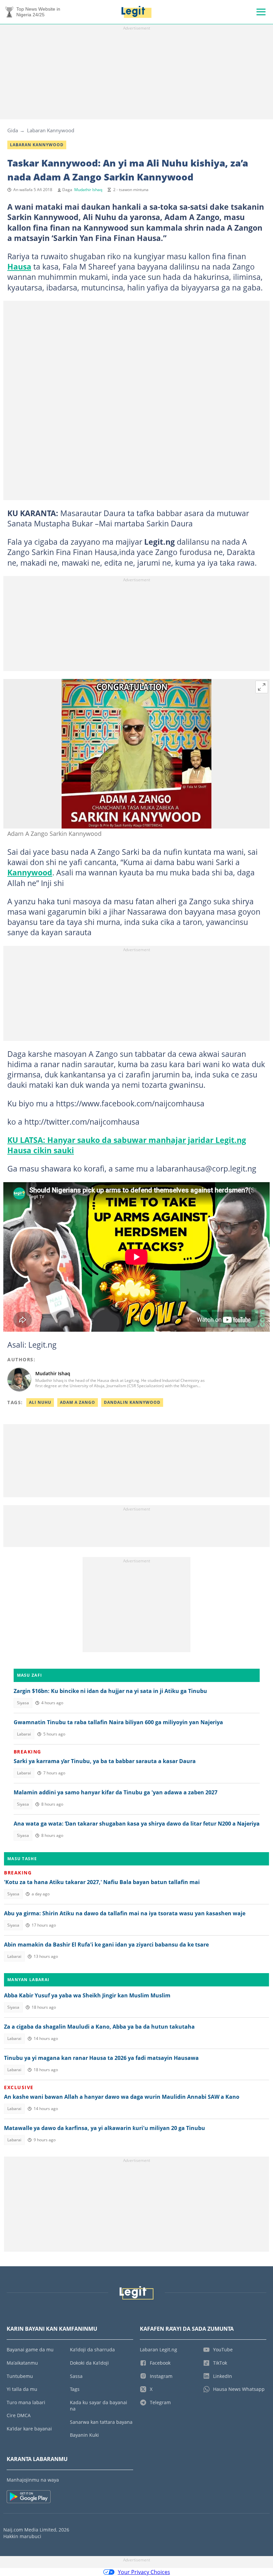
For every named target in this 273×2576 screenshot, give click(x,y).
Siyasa (23, 1703)
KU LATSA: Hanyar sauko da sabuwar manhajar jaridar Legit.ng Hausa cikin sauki (127, 1145)
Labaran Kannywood (51, 130)
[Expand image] (262, 687)
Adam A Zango (78, 1402)
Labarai (24, 1734)
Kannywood (30, 872)
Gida (13, 130)
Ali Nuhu (40, 1402)
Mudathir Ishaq (88, 190)
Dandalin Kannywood (132, 1402)
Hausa (19, 267)
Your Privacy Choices (144, 2572)
